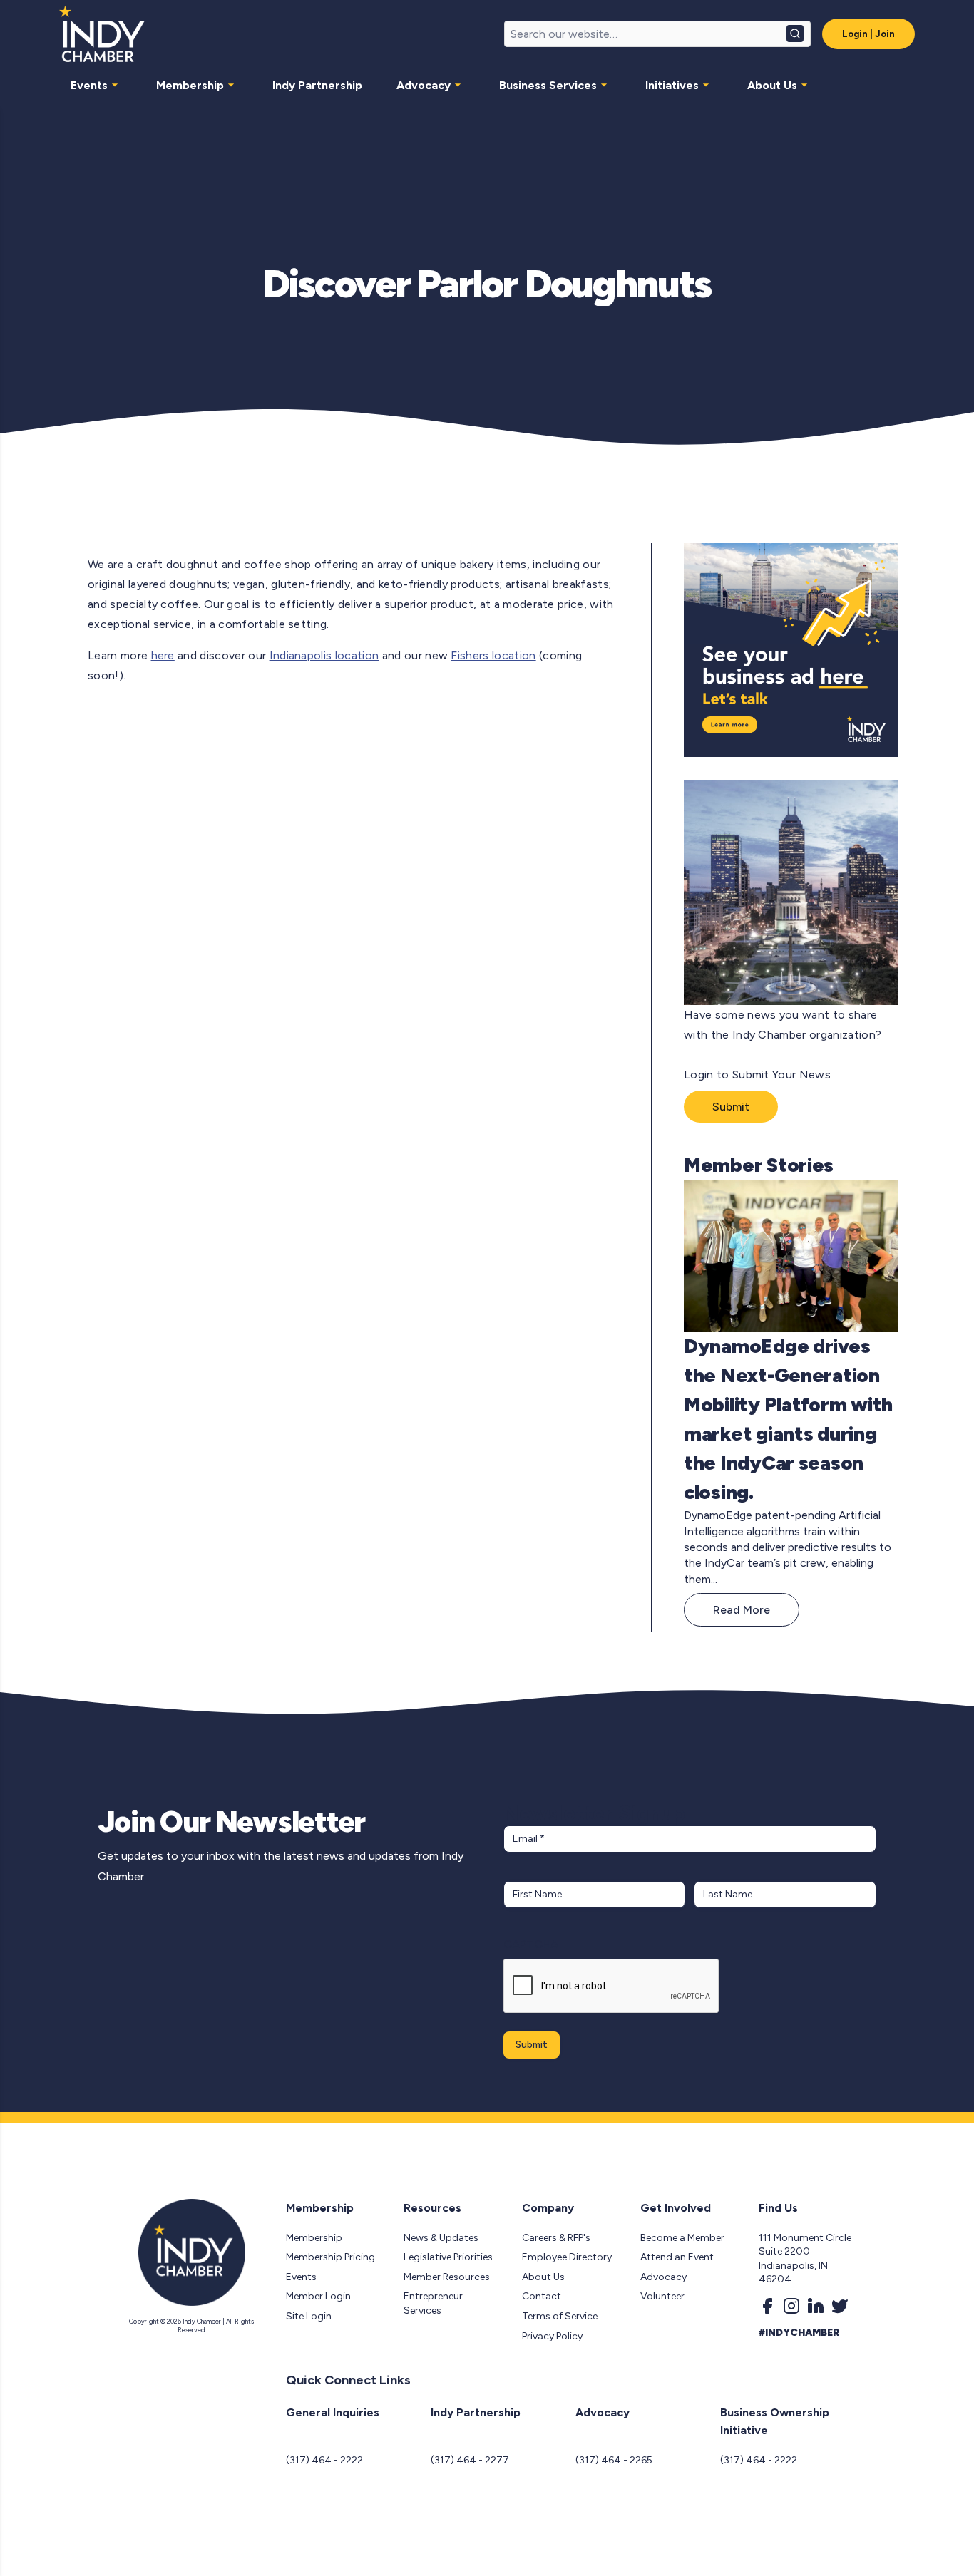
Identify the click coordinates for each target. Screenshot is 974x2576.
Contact (542, 2296)
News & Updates (441, 2238)
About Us (772, 85)
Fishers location (493, 655)
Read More (742, 1610)
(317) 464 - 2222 (324, 2460)
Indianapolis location (324, 655)
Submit (731, 1107)
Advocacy (424, 85)
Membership (190, 85)
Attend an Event (677, 2257)
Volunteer (662, 2296)
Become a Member (682, 2238)
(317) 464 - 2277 (470, 2460)
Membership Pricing (330, 2257)
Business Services (548, 85)
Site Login (309, 2316)
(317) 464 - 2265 (614, 2460)
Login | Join (868, 34)
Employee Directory (567, 2257)
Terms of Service (560, 2316)
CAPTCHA (531, 1944)
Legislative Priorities (448, 2257)
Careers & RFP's (556, 2238)
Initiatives (672, 85)
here (163, 655)
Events (89, 85)
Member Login (318, 2296)
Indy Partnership (317, 85)
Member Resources (447, 2277)
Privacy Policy (552, 2336)
